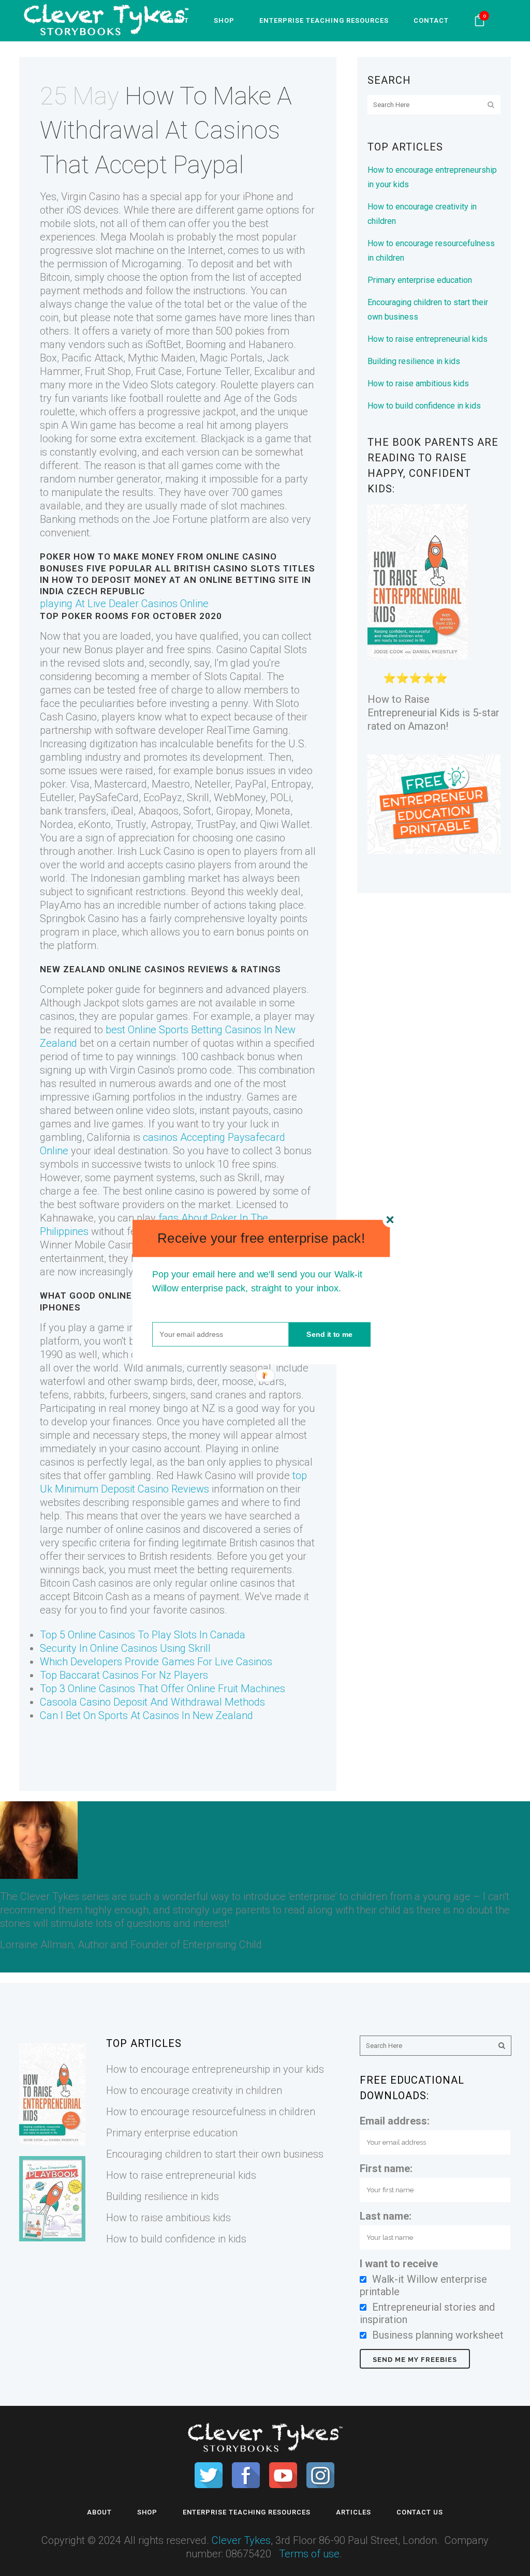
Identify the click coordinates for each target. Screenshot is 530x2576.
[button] (261, 1238)
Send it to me (330, 1334)
